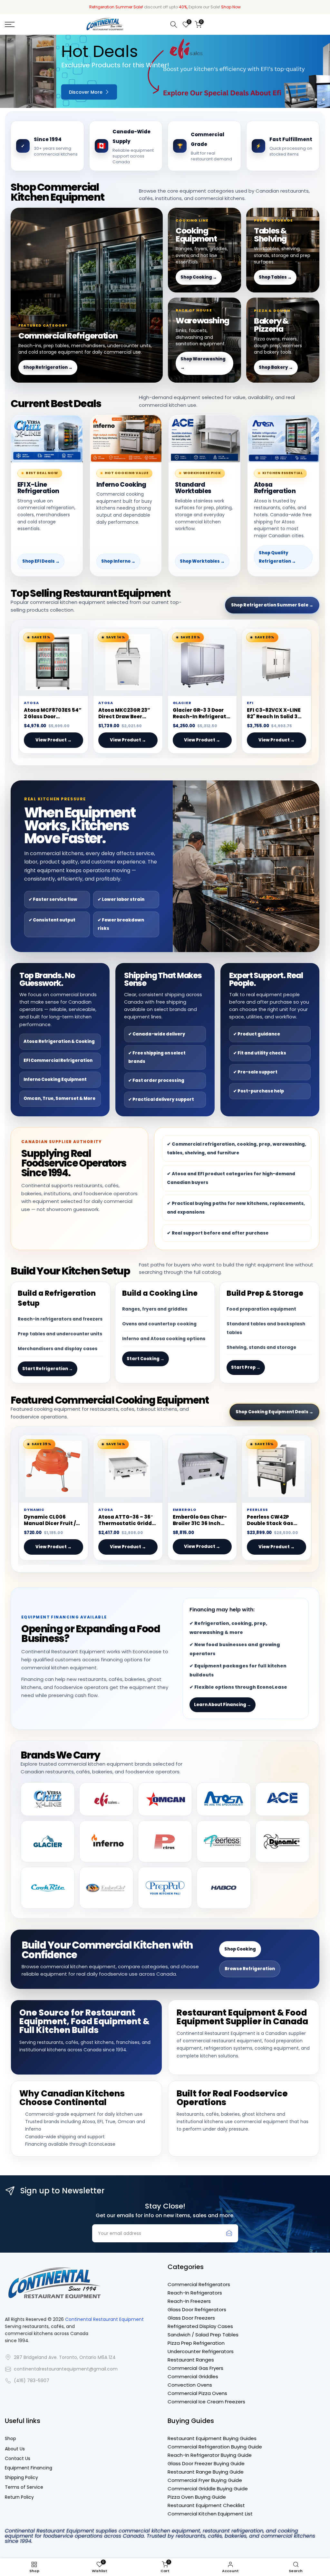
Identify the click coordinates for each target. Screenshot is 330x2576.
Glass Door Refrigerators (197, 2309)
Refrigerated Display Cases (200, 2326)
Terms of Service (24, 2487)
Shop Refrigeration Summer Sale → (272, 605)
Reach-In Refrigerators (195, 2293)
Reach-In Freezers (189, 2301)
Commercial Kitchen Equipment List (210, 2514)
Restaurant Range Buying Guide (206, 2472)
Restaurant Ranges (191, 2360)
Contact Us (18, 2459)
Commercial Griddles (193, 2376)
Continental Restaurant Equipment (104, 2319)
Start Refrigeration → (48, 1369)
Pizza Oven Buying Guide (197, 2497)
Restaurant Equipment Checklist (206, 2505)
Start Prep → (246, 1367)
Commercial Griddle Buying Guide (208, 2489)
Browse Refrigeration (250, 1969)
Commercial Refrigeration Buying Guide (215, 2447)
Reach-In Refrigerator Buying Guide (210, 2455)
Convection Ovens (190, 2385)
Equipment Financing (29, 2468)
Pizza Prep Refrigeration (196, 2343)
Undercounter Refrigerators (201, 2351)
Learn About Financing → (223, 1705)
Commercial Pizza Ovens (197, 2393)
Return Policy (19, 2497)
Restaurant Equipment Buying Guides (212, 2438)
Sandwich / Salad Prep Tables (203, 2335)
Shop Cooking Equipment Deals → (274, 1412)
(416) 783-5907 (32, 2381)
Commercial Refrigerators (199, 2284)
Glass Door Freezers (191, 2318)
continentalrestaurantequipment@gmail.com (66, 2369)
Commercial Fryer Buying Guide (205, 2480)
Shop (10, 2439)
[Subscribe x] (229, 2233)
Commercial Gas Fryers (195, 2368)
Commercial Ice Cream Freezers (206, 2402)
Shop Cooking (240, 1949)
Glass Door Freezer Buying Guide (206, 2463)
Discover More (29, 92)
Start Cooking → (146, 1359)
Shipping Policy (21, 2478)
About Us (15, 2449)
